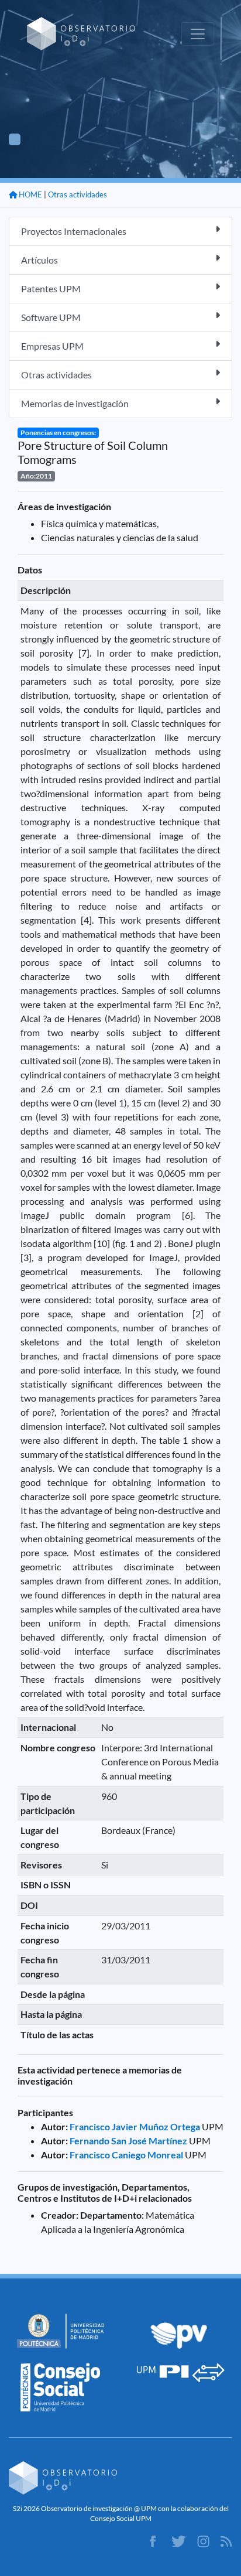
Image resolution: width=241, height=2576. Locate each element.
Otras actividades (78, 194)
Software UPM (51, 317)
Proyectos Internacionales (74, 231)
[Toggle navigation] (198, 34)
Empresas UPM (52, 346)
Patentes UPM (51, 288)
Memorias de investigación (75, 403)
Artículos (39, 260)
